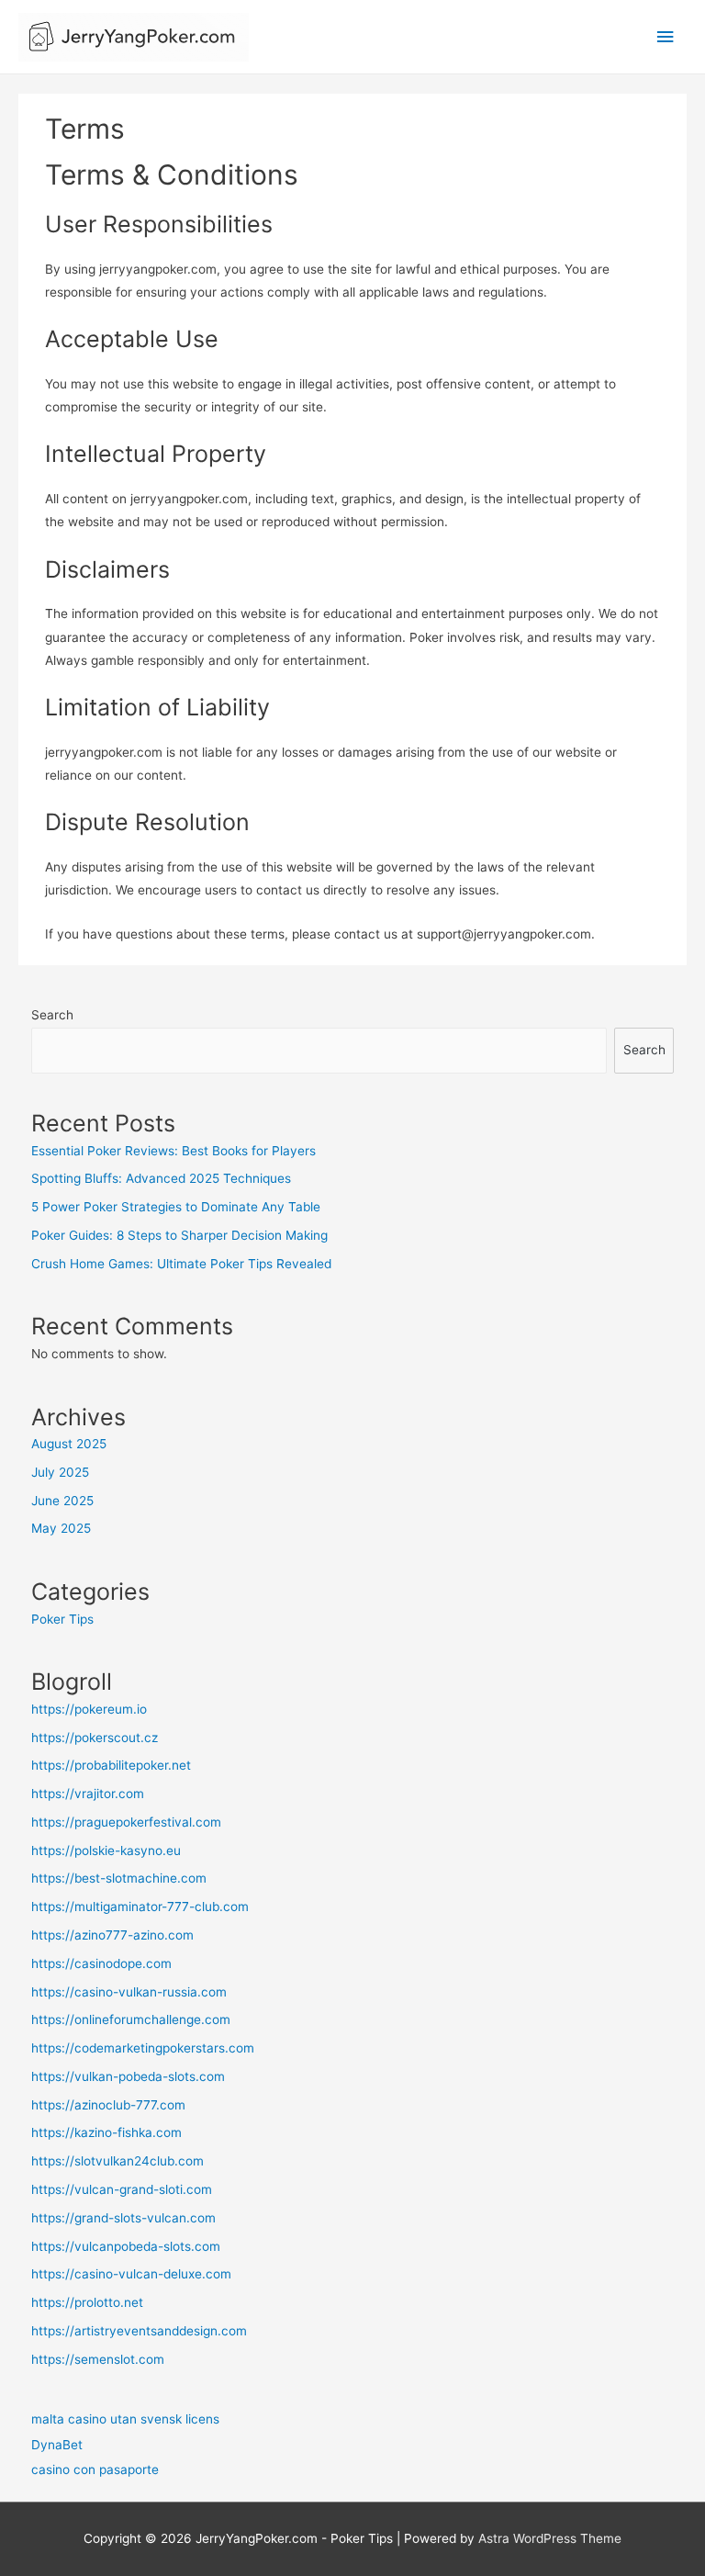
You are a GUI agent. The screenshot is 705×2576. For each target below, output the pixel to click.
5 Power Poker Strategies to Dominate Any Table (176, 1207)
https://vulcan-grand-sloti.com (122, 2189)
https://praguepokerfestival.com (126, 1822)
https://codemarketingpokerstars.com (143, 2048)
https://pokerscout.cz (95, 1738)
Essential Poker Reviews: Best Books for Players (173, 1151)
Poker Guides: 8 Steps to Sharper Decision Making (179, 1235)
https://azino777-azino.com (112, 1935)
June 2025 (62, 1501)
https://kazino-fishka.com (106, 2132)
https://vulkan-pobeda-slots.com (128, 2076)
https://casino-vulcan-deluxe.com (131, 2274)
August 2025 (69, 1444)
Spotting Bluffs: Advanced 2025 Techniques (161, 1178)
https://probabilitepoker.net (111, 1765)
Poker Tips (62, 1619)
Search (52, 1015)
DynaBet (57, 2445)
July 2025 (60, 1472)
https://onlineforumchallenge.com (131, 2019)
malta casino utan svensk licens (125, 2419)
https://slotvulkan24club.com (117, 2161)
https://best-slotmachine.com (119, 1878)
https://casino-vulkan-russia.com (129, 1992)
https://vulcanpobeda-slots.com (126, 2246)
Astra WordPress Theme (550, 2538)
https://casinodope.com (101, 1963)
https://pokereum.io (89, 1709)
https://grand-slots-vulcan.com (123, 2218)
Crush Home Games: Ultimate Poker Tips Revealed (181, 1264)
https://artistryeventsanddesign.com (139, 2331)
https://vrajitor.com (88, 1794)
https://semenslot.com (98, 2359)
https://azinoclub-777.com (108, 2105)
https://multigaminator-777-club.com (140, 1907)
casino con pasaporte (95, 2469)
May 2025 (61, 1528)
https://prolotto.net (87, 2302)
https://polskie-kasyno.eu (106, 1850)
